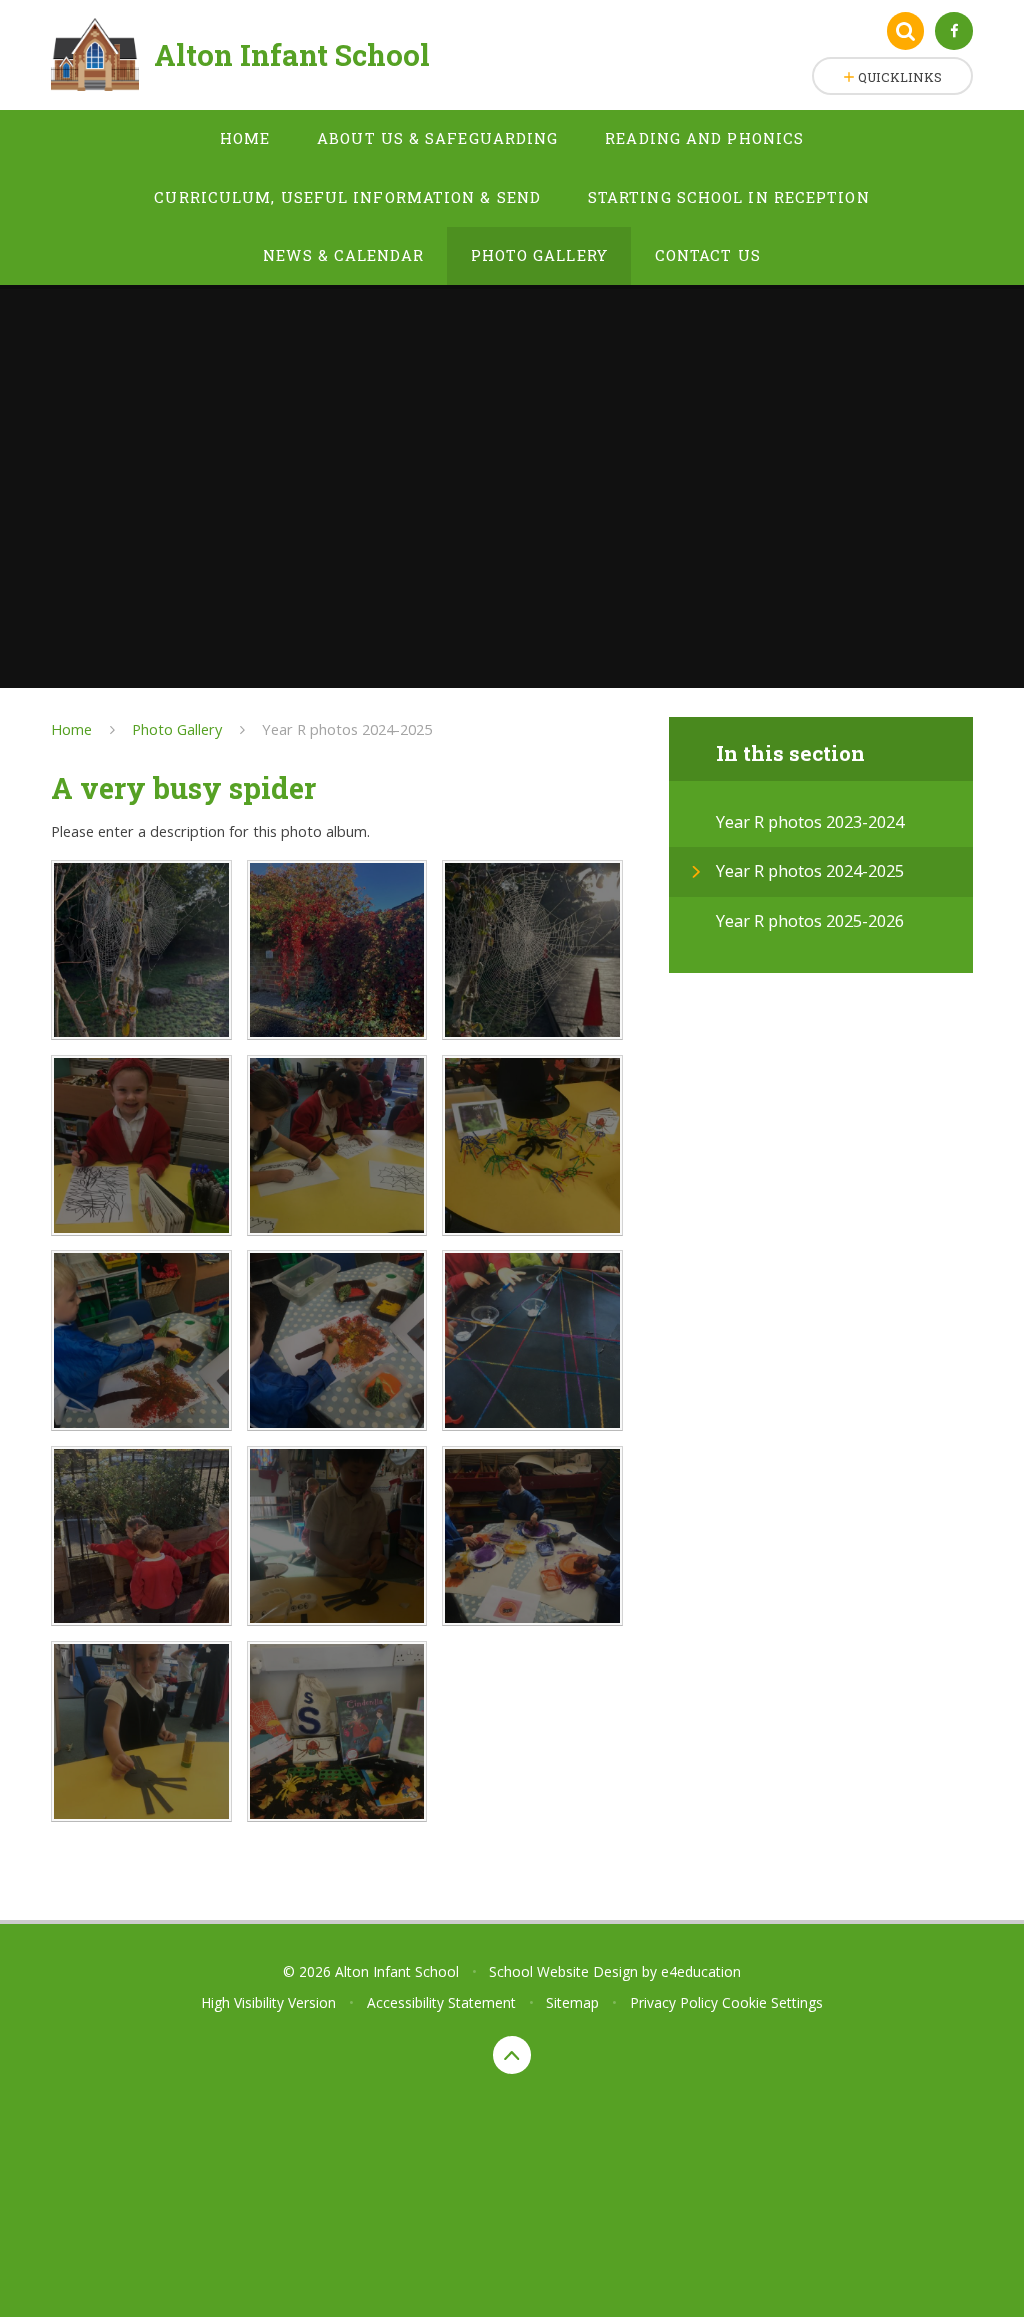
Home (71, 729)
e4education (701, 1971)
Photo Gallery (177, 729)
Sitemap (572, 2002)
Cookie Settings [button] (772, 2002)
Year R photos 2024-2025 (347, 729)
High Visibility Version (268, 2002)
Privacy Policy (674, 2002)
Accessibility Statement (441, 2002)
